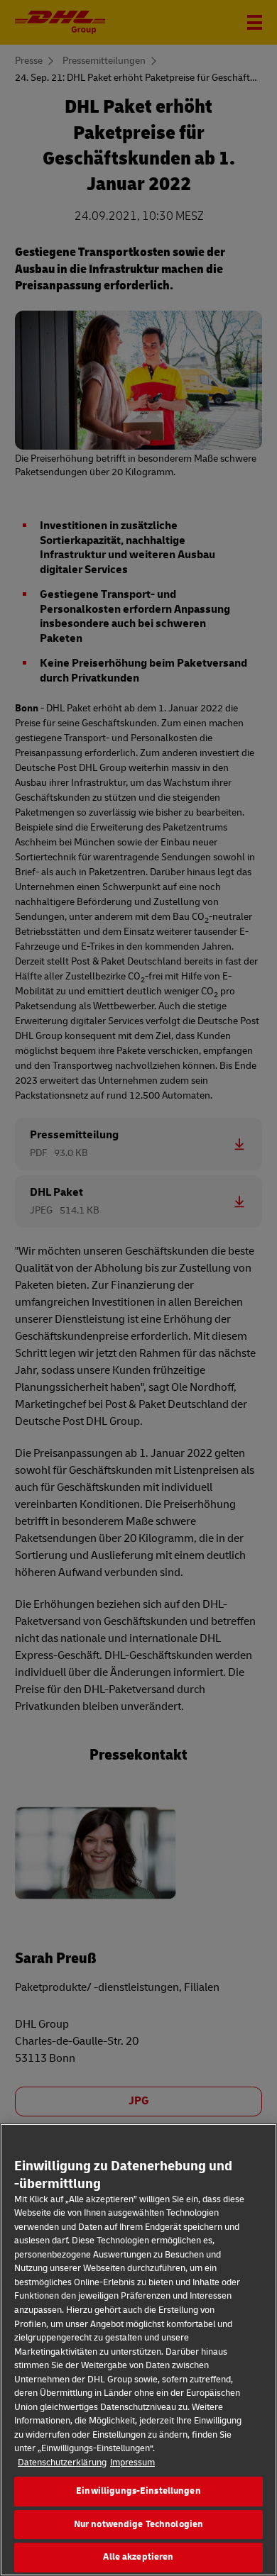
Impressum (132, 2463)
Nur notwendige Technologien (139, 2524)
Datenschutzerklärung (62, 2463)
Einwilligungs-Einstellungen (138, 2491)
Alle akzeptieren (138, 2557)
